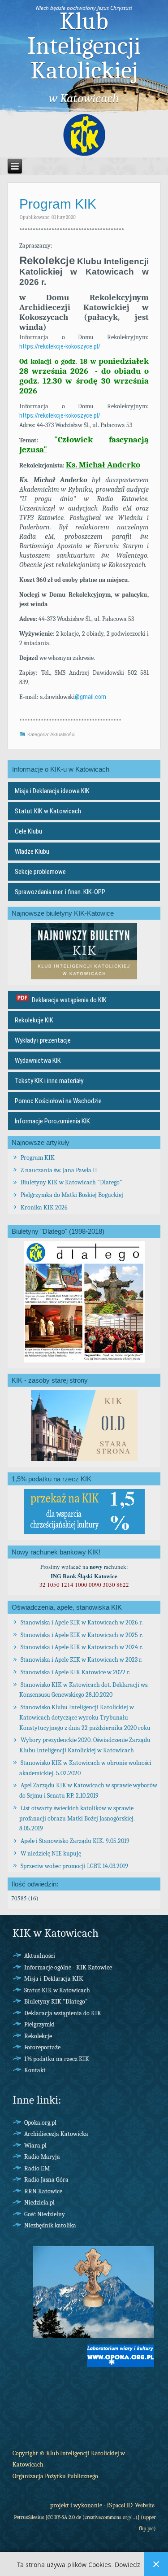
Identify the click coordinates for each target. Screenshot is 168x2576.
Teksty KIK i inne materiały (49, 1081)
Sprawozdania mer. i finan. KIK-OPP (60, 892)
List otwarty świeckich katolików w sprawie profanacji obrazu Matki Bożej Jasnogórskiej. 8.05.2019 (77, 1818)
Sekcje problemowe (40, 872)
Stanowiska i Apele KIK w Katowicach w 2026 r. (82, 1622)
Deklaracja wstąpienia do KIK (69, 1000)
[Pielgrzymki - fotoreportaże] (94, 2337)
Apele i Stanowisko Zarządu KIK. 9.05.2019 (75, 1841)
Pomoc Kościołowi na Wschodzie (58, 1101)
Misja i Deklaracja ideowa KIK (52, 791)
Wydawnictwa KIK (38, 1061)
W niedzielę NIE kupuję (51, 1853)
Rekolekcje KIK (34, 1020)
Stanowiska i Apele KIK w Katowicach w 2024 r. (82, 1647)
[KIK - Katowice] (84, 135)
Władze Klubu (32, 851)
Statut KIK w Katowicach (48, 811)
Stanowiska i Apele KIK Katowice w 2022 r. (75, 1672)
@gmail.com (90, 697)
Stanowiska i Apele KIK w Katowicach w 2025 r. (82, 1635)
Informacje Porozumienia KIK (52, 1121)
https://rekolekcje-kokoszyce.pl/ (60, 346)
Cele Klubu (28, 831)
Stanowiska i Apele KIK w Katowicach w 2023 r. (82, 1660)
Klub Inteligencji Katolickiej (84, 46)
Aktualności (63, 734)
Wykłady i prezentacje (43, 1040)
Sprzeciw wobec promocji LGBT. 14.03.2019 (74, 1866)
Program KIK (58, 204)
